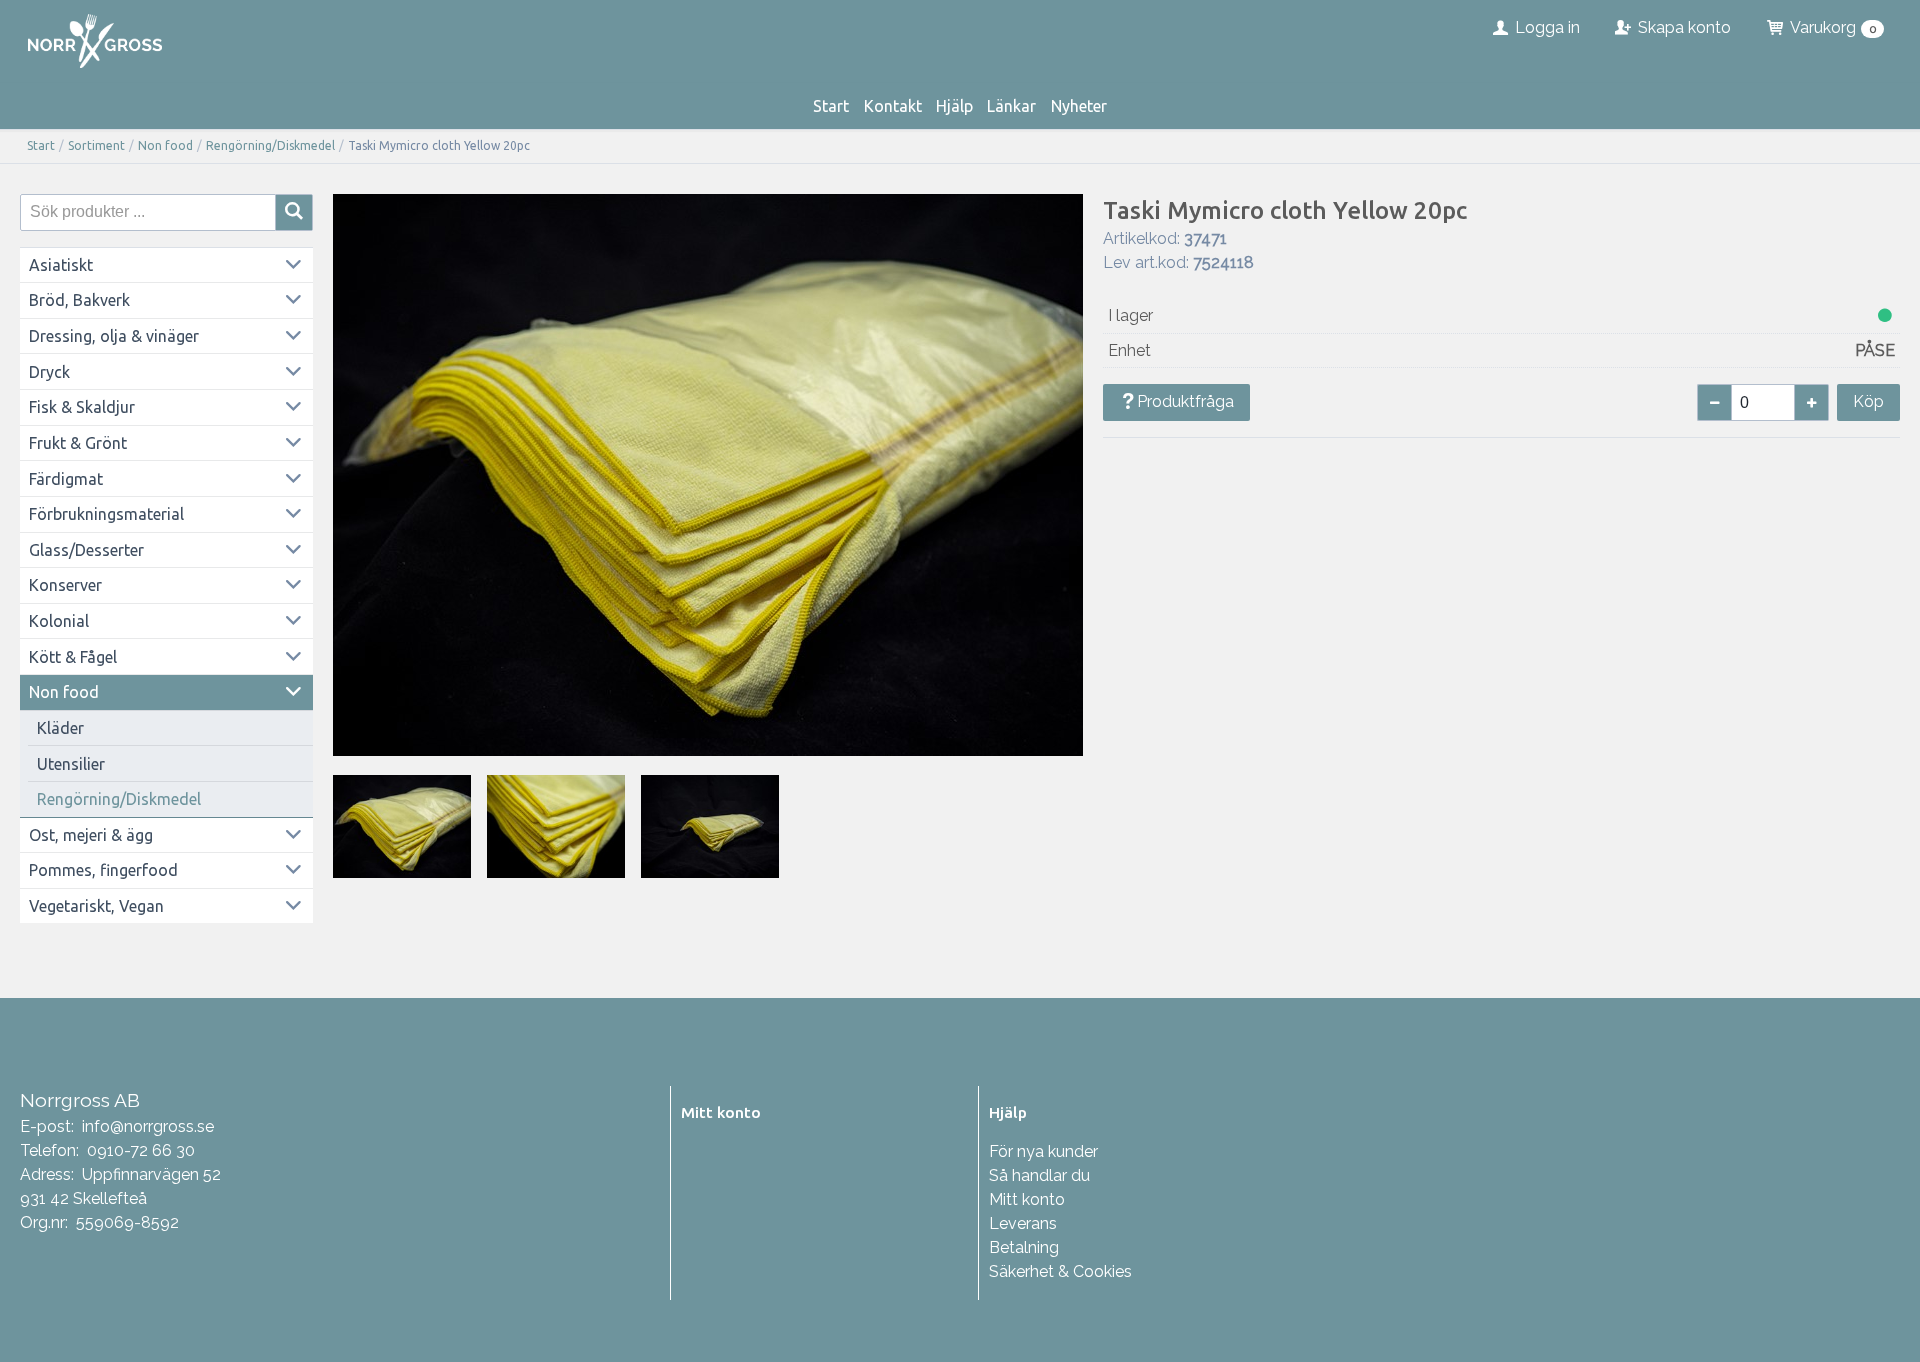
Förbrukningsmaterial (106, 514)
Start (831, 106)
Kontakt (893, 106)
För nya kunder (1043, 1151)
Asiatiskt (61, 265)
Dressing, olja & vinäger (114, 336)
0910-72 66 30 (141, 1150)
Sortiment (96, 145)
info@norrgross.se (148, 1126)
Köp (1868, 401)
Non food (165, 145)
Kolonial (59, 621)
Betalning (1024, 1247)
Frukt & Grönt (78, 443)
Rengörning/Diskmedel (270, 145)
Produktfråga (1185, 401)
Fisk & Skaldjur (82, 407)
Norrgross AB (80, 1100)
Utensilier (71, 764)
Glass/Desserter (86, 550)
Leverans (1023, 1223)
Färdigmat (66, 479)
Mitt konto (1027, 1199)
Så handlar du (1039, 1175)
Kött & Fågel (73, 657)
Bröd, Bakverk (79, 300)
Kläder (60, 728)
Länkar (1011, 106)
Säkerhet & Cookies (1060, 1271)
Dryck (49, 372)
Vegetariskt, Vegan (96, 906)
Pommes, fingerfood (103, 870)
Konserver (65, 585)
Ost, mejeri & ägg (91, 835)
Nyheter (1079, 106)
